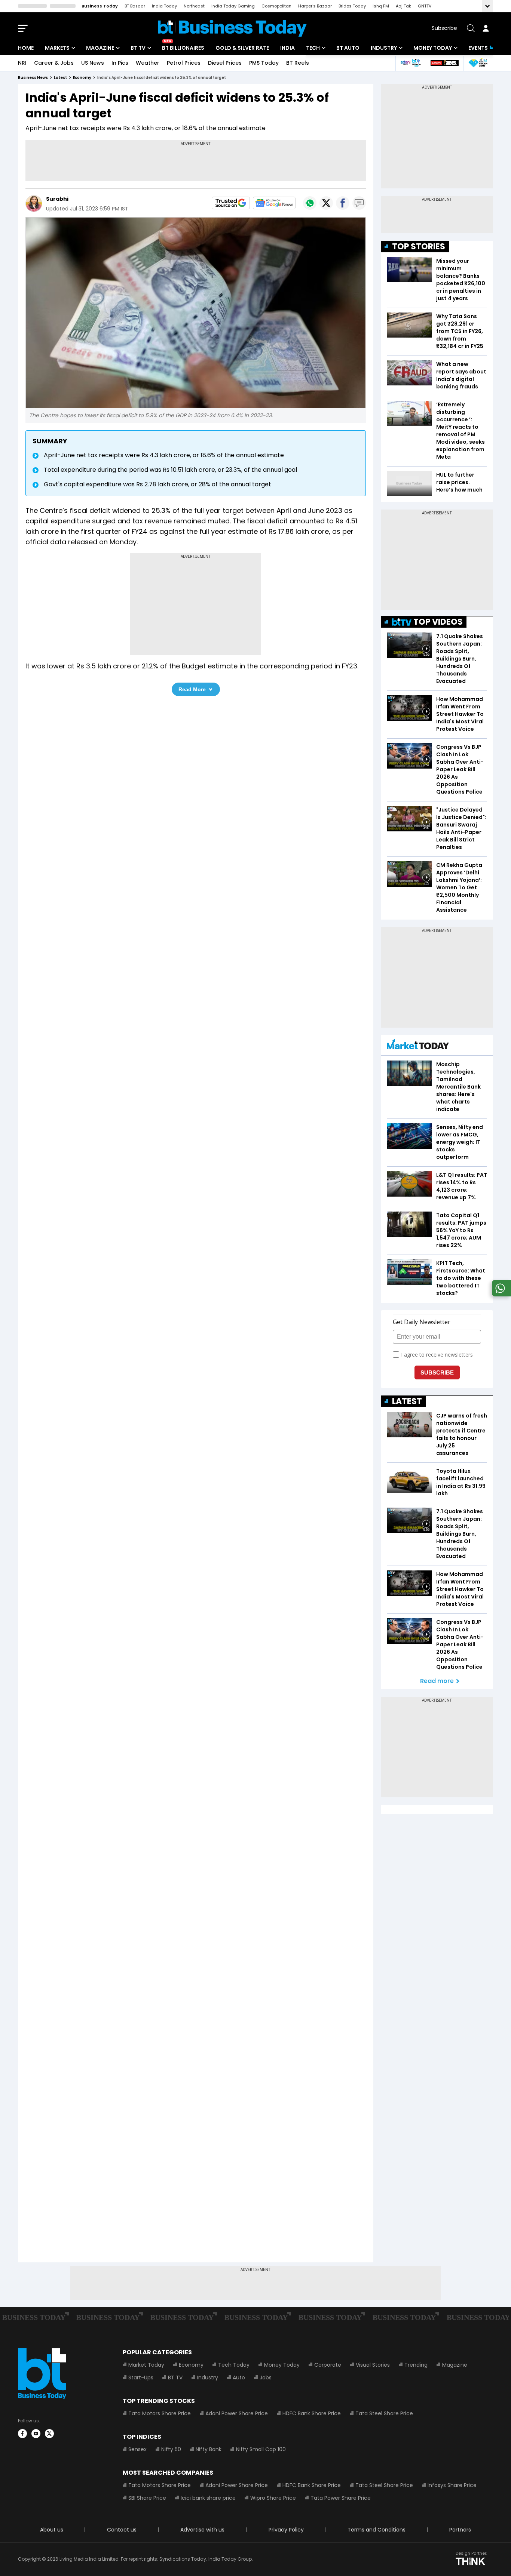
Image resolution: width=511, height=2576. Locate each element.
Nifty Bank (209, 2449)
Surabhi (57, 199)
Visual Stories (373, 2365)
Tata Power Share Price (341, 2498)
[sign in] (486, 28)
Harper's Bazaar (315, 6)
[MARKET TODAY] (418, 1046)
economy (82, 78)
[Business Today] (232, 28)
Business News (33, 78)
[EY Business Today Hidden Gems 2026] (478, 63)
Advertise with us (202, 2530)
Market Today (146, 2365)
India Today (164, 6)
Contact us (122, 2530)
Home (26, 48)
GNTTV (425, 6)
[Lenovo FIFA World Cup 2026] (444, 63)
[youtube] (36, 2434)
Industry (384, 48)
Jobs (266, 2378)
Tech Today (234, 2365)
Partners (460, 2530)
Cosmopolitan (276, 6)
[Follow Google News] (274, 203)
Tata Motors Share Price (160, 2413)
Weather (148, 63)
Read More (192, 689)
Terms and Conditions (377, 2530)
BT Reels (298, 63)
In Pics (120, 63)
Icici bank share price (208, 2498)
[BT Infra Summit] (411, 63)
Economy (191, 2365)
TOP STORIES (419, 247)
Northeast (194, 6)
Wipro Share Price (273, 2498)
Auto (239, 2378)
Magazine (100, 48)
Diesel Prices (225, 63)
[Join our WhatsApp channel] (500, 1294)
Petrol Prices (184, 63)
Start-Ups (141, 2378)
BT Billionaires (183, 48)
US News (93, 63)
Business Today (100, 6)
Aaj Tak (403, 6)
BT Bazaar (135, 6)
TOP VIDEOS (438, 622)
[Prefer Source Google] (231, 203)
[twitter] (49, 2434)
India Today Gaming (233, 6)
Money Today (433, 48)
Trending (416, 2365)
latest (60, 78)
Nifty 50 (171, 2449)
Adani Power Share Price (237, 2413)
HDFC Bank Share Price (312, 2413)
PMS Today (264, 63)
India (287, 48)
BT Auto (348, 48)
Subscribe (444, 28)
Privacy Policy (286, 2530)
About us (52, 2530)
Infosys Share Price (452, 2485)
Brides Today (352, 6)
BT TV (138, 48)
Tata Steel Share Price (384, 2413)
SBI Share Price (147, 2498)
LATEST (407, 1401)
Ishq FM (381, 6)
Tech (313, 48)
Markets (57, 48)
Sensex (137, 2449)
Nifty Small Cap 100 (261, 2449)
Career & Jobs (54, 63)
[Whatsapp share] (310, 203)
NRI (22, 63)
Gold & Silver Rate (242, 48)
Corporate (328, 2365)
